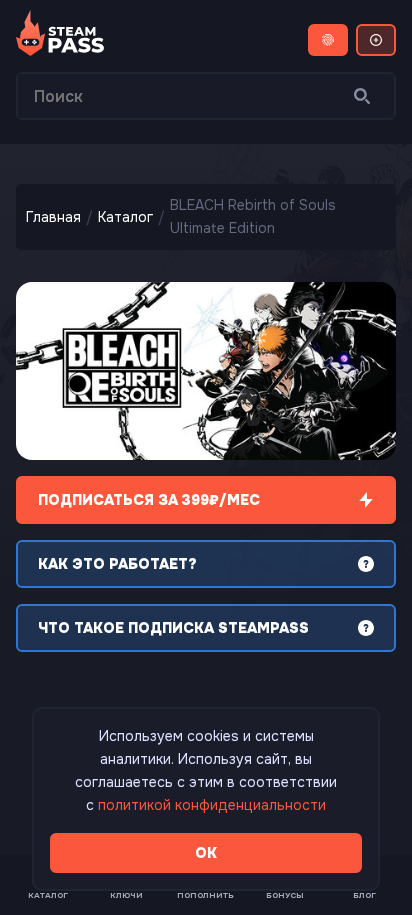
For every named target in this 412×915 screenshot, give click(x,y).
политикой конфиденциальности (212, 805)
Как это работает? (117, 564)
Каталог (125, 217)
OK (206, 853)
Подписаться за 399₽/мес (149, 500)
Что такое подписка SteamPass (173, 628)
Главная (53, 217)
